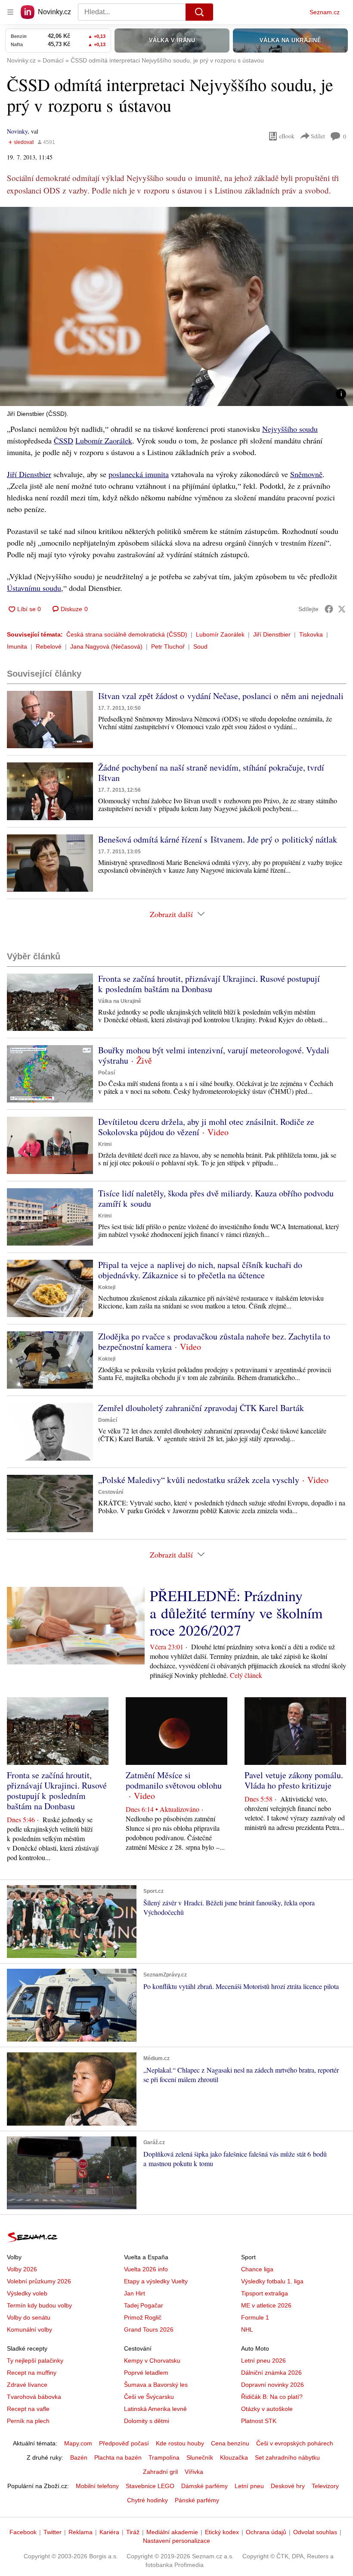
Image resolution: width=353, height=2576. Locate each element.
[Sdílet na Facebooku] (329, 609)
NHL (247, 2329)
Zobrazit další (171, 914)
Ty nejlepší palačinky (35, 2361)
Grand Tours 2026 (149, 2329)
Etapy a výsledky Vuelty (156, 2281)
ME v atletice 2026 (266, 2305)
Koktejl (107, 1287)
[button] (176, 306)
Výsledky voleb (27, 2293)
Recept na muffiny (32, 2373)
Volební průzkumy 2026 (39, 2281)
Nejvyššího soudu (290, 429)
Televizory (325, 2486)
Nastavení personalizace (176, 2541)
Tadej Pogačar (144, 2305)
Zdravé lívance (27, 2385)
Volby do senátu (29, 2317)
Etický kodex (222, 2532)
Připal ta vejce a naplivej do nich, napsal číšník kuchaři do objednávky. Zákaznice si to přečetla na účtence (200, 1270)
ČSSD (63, 440)
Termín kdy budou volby (39, 2305)
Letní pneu (249, 2486)
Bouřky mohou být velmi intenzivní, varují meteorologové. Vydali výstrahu (214, 1055)
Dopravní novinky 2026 (272, 2385)
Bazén (79, 2457)
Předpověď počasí (124, 2443)
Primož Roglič (143, 2317)
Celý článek (246, 1675)
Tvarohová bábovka (34, 2397)
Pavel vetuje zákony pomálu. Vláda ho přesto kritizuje (294, 1780)
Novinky (17, 131)
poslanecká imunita (139, 474)
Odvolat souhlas (315, 2532)
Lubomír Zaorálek (104, 440)
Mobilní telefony (97, 2486)
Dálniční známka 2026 (271, 2373)
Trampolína (164, 2457)
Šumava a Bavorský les (156, 2385)
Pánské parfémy (197, 2500)
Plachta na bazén (118, 2457)
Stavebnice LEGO (150, 2486)
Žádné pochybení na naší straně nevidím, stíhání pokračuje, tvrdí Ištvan (211, 773)
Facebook (23, 2532)
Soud (200, 646)
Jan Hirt (135, 2293)
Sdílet (318, 136)
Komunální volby (29, 2329)
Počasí (107, 1073)
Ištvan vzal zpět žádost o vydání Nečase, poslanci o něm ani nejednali (221, 696)
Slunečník (200, 2457)
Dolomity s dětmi (147, 2421)
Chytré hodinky (147, 2500)
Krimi (105, 1144)
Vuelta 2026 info (146, 2269)
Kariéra (109, 2532)
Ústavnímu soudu (34, 588)
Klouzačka (234, 2457)
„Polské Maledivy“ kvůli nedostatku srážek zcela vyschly (199, 1480)
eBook (287, 136)
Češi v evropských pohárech (295, 2443)
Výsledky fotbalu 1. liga (272, 2281)
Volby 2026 (22, 2269)
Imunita (17, 646)
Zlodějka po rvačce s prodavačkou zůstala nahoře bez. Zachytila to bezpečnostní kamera (214, 1341)
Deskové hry (288, 2486)
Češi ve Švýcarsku (149, 2397)
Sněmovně (306, 474)
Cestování (111, 1492)
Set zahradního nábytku (287, 2457)
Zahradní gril (160, 2472)
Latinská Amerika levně (155, 2409)
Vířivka (194, 2472)
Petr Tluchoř (168, 646)
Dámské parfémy (204, 2486)
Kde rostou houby (180, 2443)
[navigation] (10, 12)
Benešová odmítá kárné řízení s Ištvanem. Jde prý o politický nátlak (218, 839)
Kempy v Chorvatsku (152, 2361)
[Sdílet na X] (342, 609)
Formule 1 (255, 2317)
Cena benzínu (230, 2443)
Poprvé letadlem (146, 2373)
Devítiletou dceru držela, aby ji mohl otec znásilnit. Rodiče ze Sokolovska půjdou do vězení (206, 1127)
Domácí (108, 1420)
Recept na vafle (28, 2409)
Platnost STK (259, 2421)
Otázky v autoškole (267, 2409)
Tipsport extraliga (265, 2293)
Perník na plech (28, 2421)
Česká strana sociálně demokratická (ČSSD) (127, 634)
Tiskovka (311, 634)
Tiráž (133, 2532)
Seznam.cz (325, 12)
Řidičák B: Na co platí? (272, 2397)
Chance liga (257, 2269)
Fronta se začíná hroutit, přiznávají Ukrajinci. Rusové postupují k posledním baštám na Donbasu (209, 984)
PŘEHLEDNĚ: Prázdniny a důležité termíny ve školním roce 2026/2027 (236, 1613)
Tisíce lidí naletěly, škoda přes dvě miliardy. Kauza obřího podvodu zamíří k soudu (216, 1198)
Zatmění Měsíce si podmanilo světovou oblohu (174, 1780)
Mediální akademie (172, 2532)
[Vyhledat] (199, 12)
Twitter (53, 2532)
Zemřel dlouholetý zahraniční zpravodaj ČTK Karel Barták (201, 1408)
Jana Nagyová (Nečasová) (106, 646)
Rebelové (49, 646)
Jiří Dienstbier (29, 474)
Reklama (81, 2532)
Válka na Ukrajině (120, 1001)
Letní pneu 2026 (263, 2361)
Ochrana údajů (266, 2532)
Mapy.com (78, 2443)
